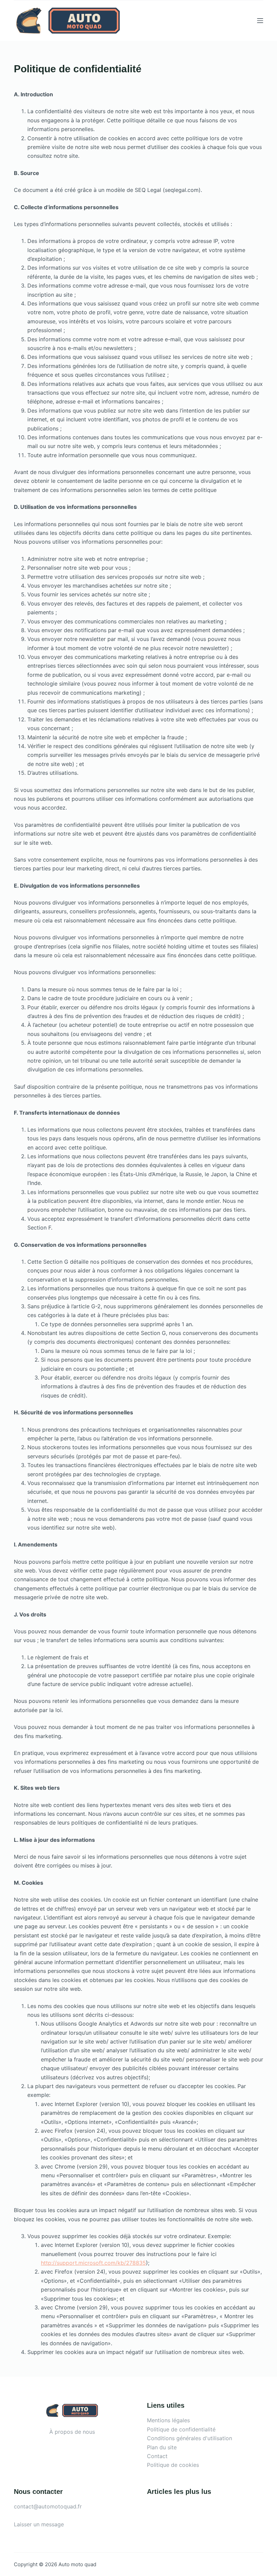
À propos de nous (72, 2432)
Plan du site (162, 2447)
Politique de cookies (173, 2465)
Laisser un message (39, 2524)
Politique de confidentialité (181, 2429)
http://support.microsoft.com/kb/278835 (93, 2263)
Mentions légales (168, 2420)
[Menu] (260, 21)
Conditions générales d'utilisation (190, 2438)
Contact (157, 2456)
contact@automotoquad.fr (48, 2506)
